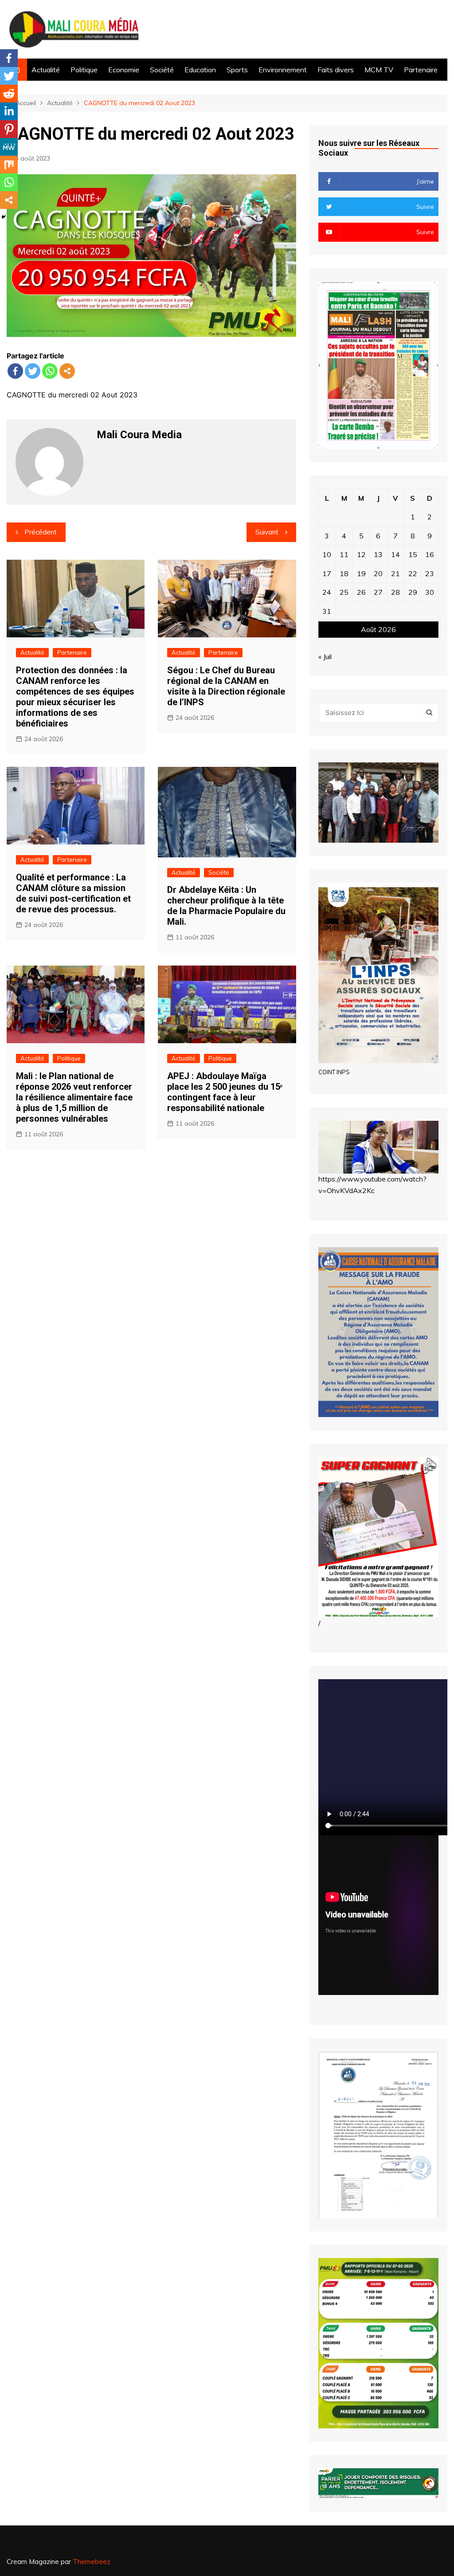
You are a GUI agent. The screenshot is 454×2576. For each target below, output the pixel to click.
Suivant (267, 532)
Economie (124, 70)
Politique (84, 70)
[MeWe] (9, 147)
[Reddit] (9, 94)
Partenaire (421, 70)
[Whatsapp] (50, 371)
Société (162, 70)
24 (327, 592)
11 (344, 554)
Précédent (41, 532)
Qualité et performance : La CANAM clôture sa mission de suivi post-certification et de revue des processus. (73, 893)
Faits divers (336, 70)
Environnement (283, 70)
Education (200, 70)
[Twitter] (33, 371)
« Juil (325, 656)
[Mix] (9, 165)
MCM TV (379, 70)
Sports (237, 70)
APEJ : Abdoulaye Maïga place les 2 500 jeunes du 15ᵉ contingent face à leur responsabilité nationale (225, 1092)
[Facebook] (15, 371)
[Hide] (4, 217)
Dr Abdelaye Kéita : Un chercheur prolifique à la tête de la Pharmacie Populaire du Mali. (226, 906)
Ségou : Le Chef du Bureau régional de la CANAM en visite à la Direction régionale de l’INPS (226, 686)
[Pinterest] (9, 129)
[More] (67, 371)
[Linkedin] (9, 111)
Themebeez (92, 2562)
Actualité (46, 70)
